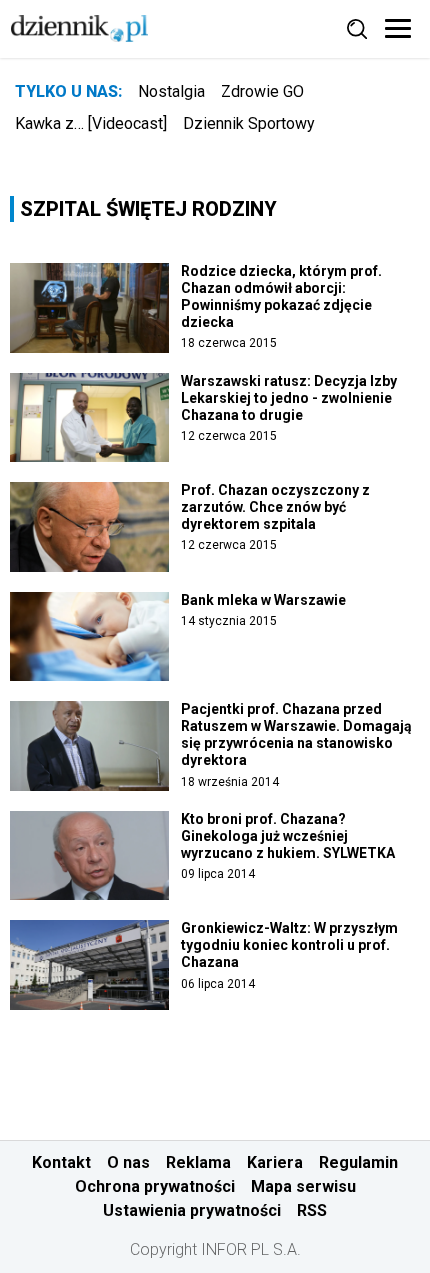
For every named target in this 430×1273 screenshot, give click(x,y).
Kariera (275, 1162)
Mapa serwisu (303, 1186)
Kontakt (61, 1162)
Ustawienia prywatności (192, 1210)
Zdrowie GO (262, 91)
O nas (128, 1162)
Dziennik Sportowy (249, 123)
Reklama (198, 1162)
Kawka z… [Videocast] (91, 123)
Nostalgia (171, 91)
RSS (312, 1210)
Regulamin (358, 1162)
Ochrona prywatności (155, 1186)
